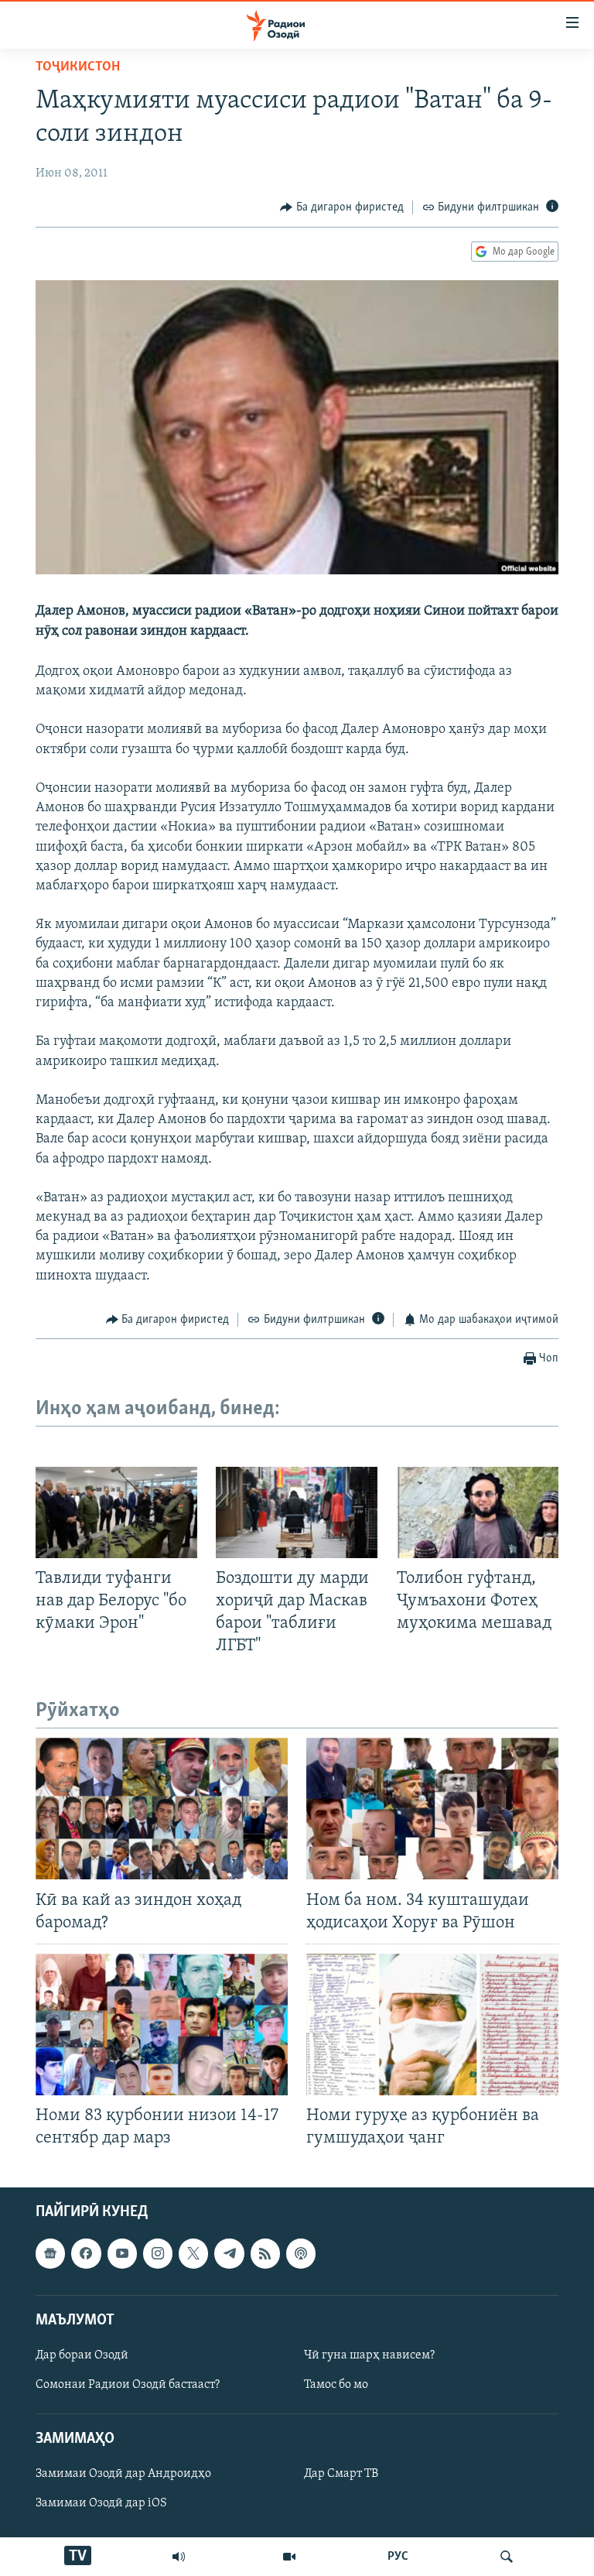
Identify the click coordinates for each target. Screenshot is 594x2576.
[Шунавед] (179, 2557)
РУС (398, 2557)
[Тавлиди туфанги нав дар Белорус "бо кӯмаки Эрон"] (116, 1512)
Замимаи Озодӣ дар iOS (101, 2503)
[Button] (342, 207)
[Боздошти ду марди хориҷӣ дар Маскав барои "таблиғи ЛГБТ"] (297, 1512)
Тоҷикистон (78, 67)
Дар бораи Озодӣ (82, 2355)
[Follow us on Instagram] (158, 2253)
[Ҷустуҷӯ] (507, 2557)
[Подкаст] (301, 2253)
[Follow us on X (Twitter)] (193, 2253)
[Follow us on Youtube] (122, 2253)
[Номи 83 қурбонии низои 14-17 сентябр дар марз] (162, 2024)
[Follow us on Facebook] (86, 2253)
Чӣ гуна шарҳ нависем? (369, 2355)
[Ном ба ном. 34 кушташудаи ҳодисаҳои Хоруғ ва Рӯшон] (432, 1809)
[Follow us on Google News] (50, 2253)
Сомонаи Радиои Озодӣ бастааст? (128, 2385)
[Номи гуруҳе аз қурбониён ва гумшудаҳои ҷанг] (432, 2024)
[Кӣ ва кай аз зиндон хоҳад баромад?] (162, 1809)
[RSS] (265, 2253)
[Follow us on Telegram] (229, 2253)
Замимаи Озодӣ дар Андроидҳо (123, 2474)
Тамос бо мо (336, 2385)
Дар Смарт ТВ (341, 2474)
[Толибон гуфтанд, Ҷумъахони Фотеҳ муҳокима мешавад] (478, 1512)
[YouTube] (289, 2557)
